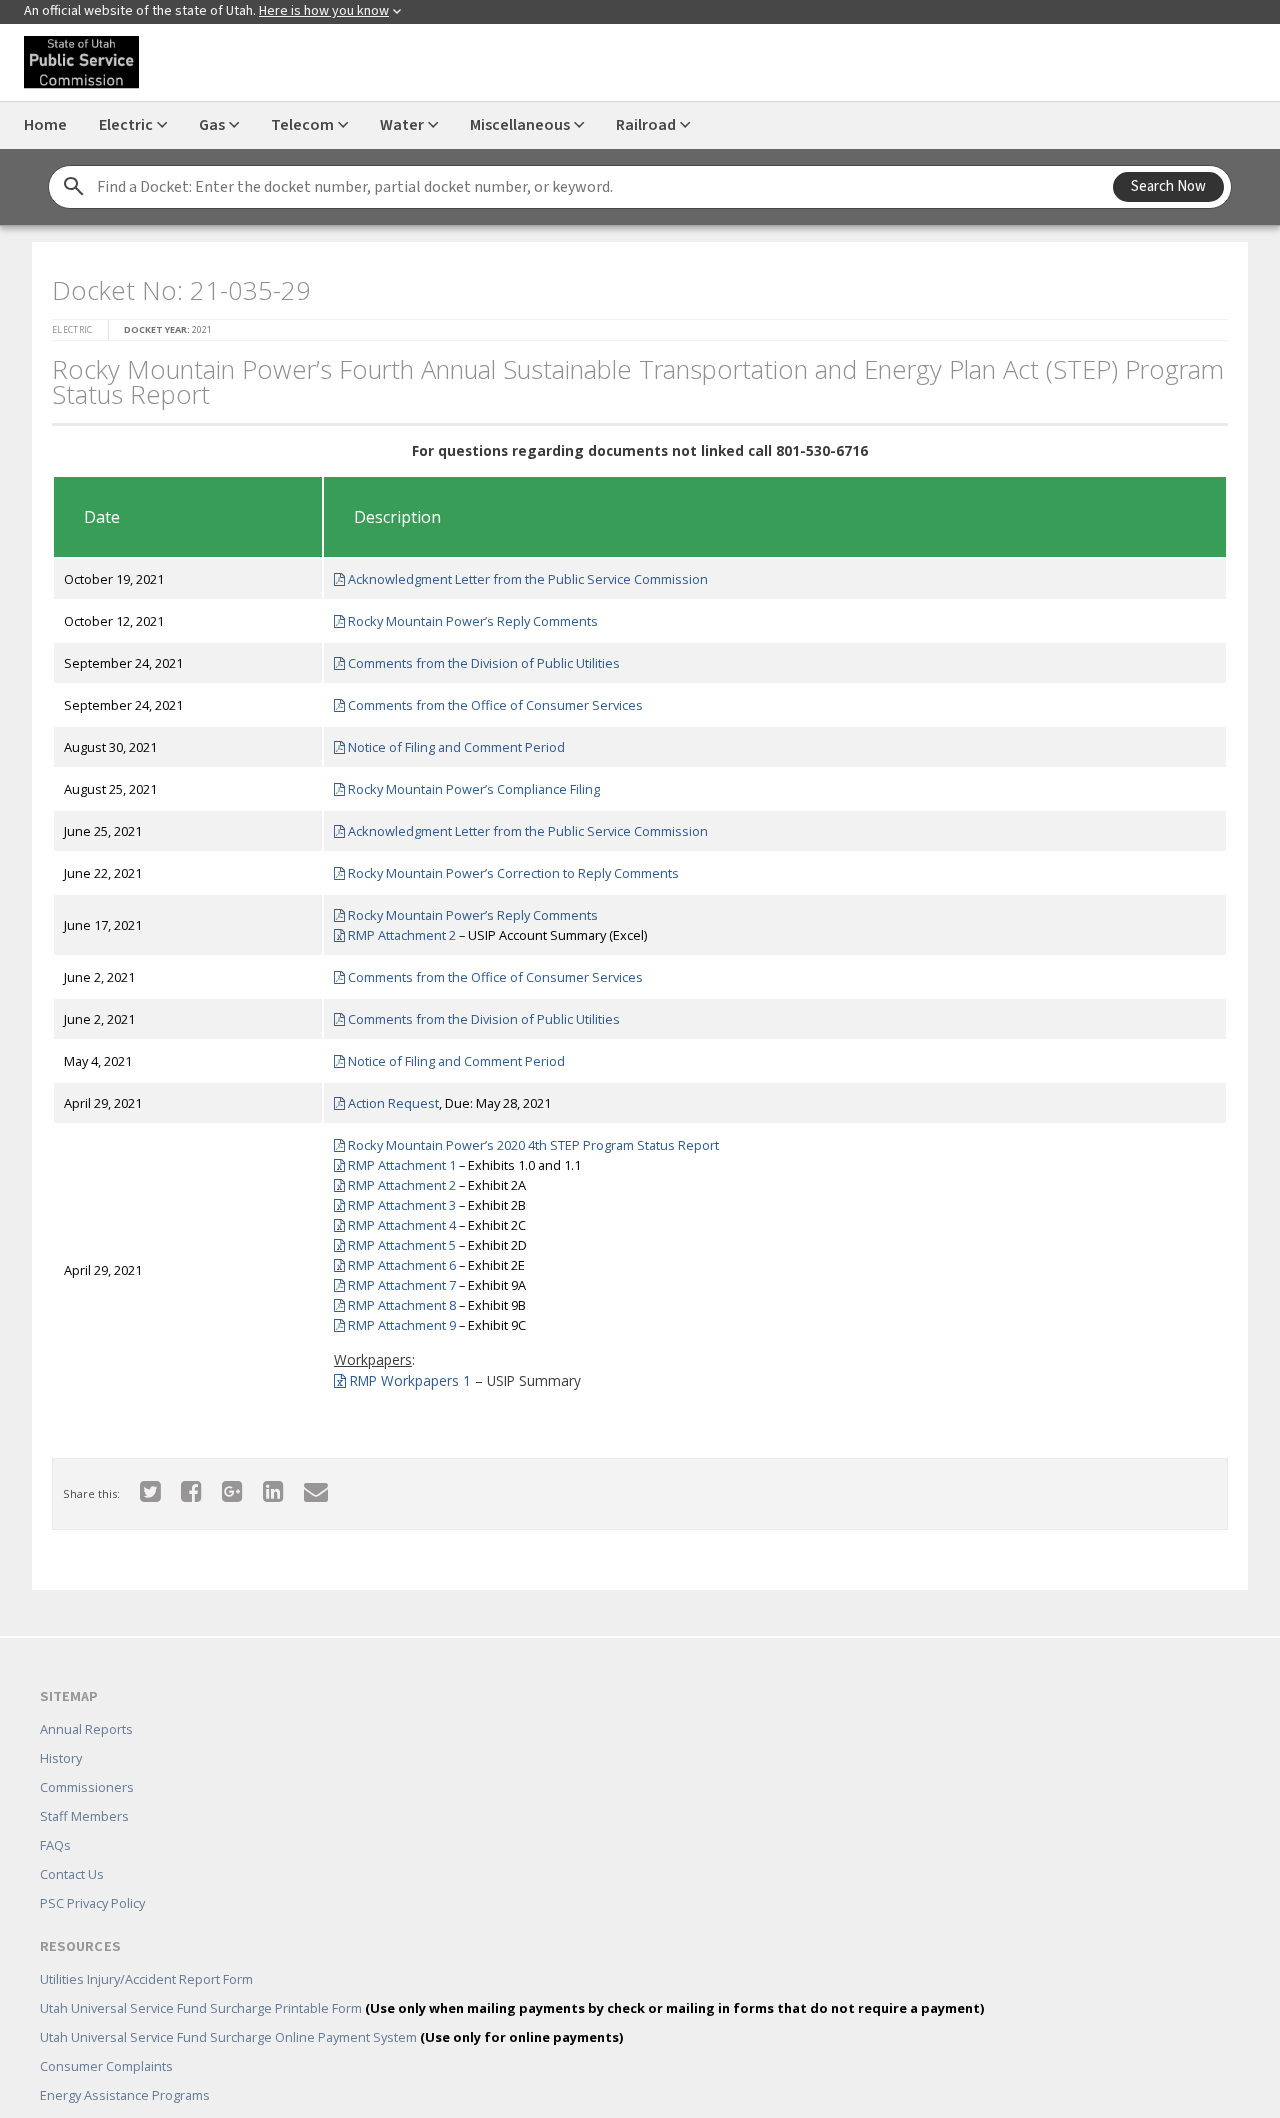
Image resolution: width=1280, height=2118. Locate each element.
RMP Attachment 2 (393, 929)
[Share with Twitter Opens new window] (138, 1484)
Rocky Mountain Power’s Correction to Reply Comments (505, 867)
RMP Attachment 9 (393, 1319)
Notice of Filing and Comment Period (448, 741)
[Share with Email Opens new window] (304, 1484)
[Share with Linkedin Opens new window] (261, 1484)
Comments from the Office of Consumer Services (487, 699)
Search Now (1168, 186)
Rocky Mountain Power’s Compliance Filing (465, 783)
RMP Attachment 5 (393, 1239)
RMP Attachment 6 (393, 1259)
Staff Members (84, 1787)
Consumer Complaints (106, 2037)
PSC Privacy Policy (92, 1874)
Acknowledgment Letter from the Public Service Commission (519, 573)
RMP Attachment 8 (393, 1299)
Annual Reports (86, 1700)
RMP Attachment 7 (393, 1279)
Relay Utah (71, 2095)
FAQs (55, 1816)
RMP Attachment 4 (393, 1219)
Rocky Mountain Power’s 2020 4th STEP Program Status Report (525, 1139)
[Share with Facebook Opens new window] (179, 1484)
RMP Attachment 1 (393, 1159)
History (61, 1729)
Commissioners (87, 1758)
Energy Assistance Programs (125, 2066)
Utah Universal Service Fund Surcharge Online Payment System (331, 2008)
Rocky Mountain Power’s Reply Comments (464, 615)
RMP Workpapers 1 (401, 1374)
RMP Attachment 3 (393, 1199)
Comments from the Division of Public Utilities (475, 657)
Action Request (385, 1097)
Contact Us (72, 1845)
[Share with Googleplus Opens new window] (220, 1484)
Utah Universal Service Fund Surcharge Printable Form (512, 1979)
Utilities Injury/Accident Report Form (146, 1950)
